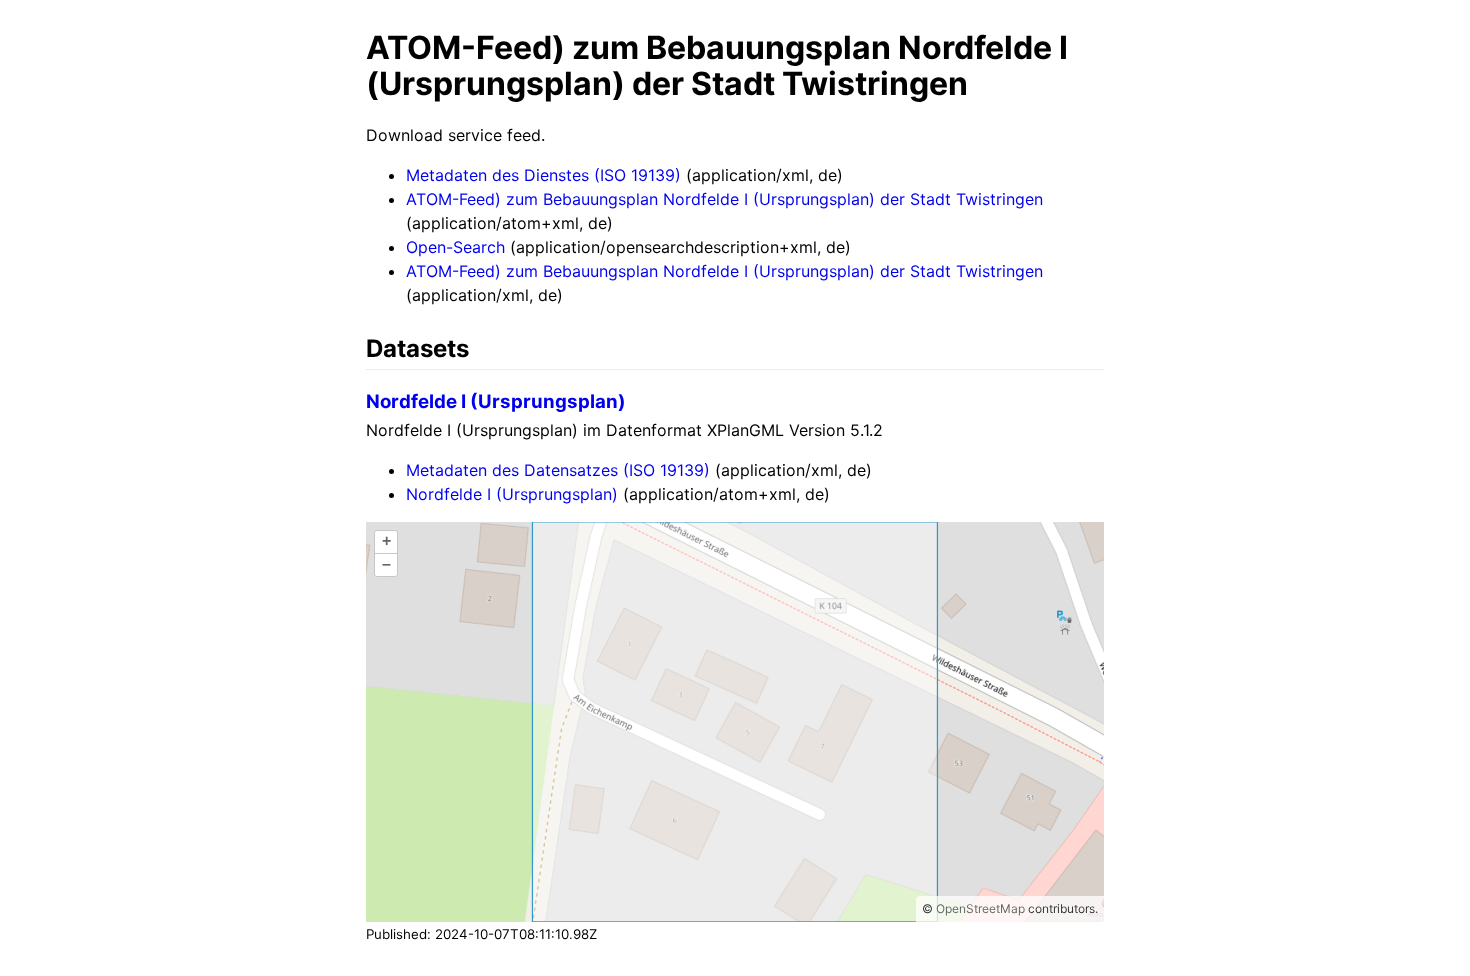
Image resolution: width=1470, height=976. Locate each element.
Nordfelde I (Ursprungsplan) (496, 401)
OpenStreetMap (980, 908)
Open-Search (455, 247)
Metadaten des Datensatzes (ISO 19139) (558, 470)
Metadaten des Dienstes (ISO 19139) (543, 175)
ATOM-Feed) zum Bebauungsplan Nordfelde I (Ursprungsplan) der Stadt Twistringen (724, 199)
